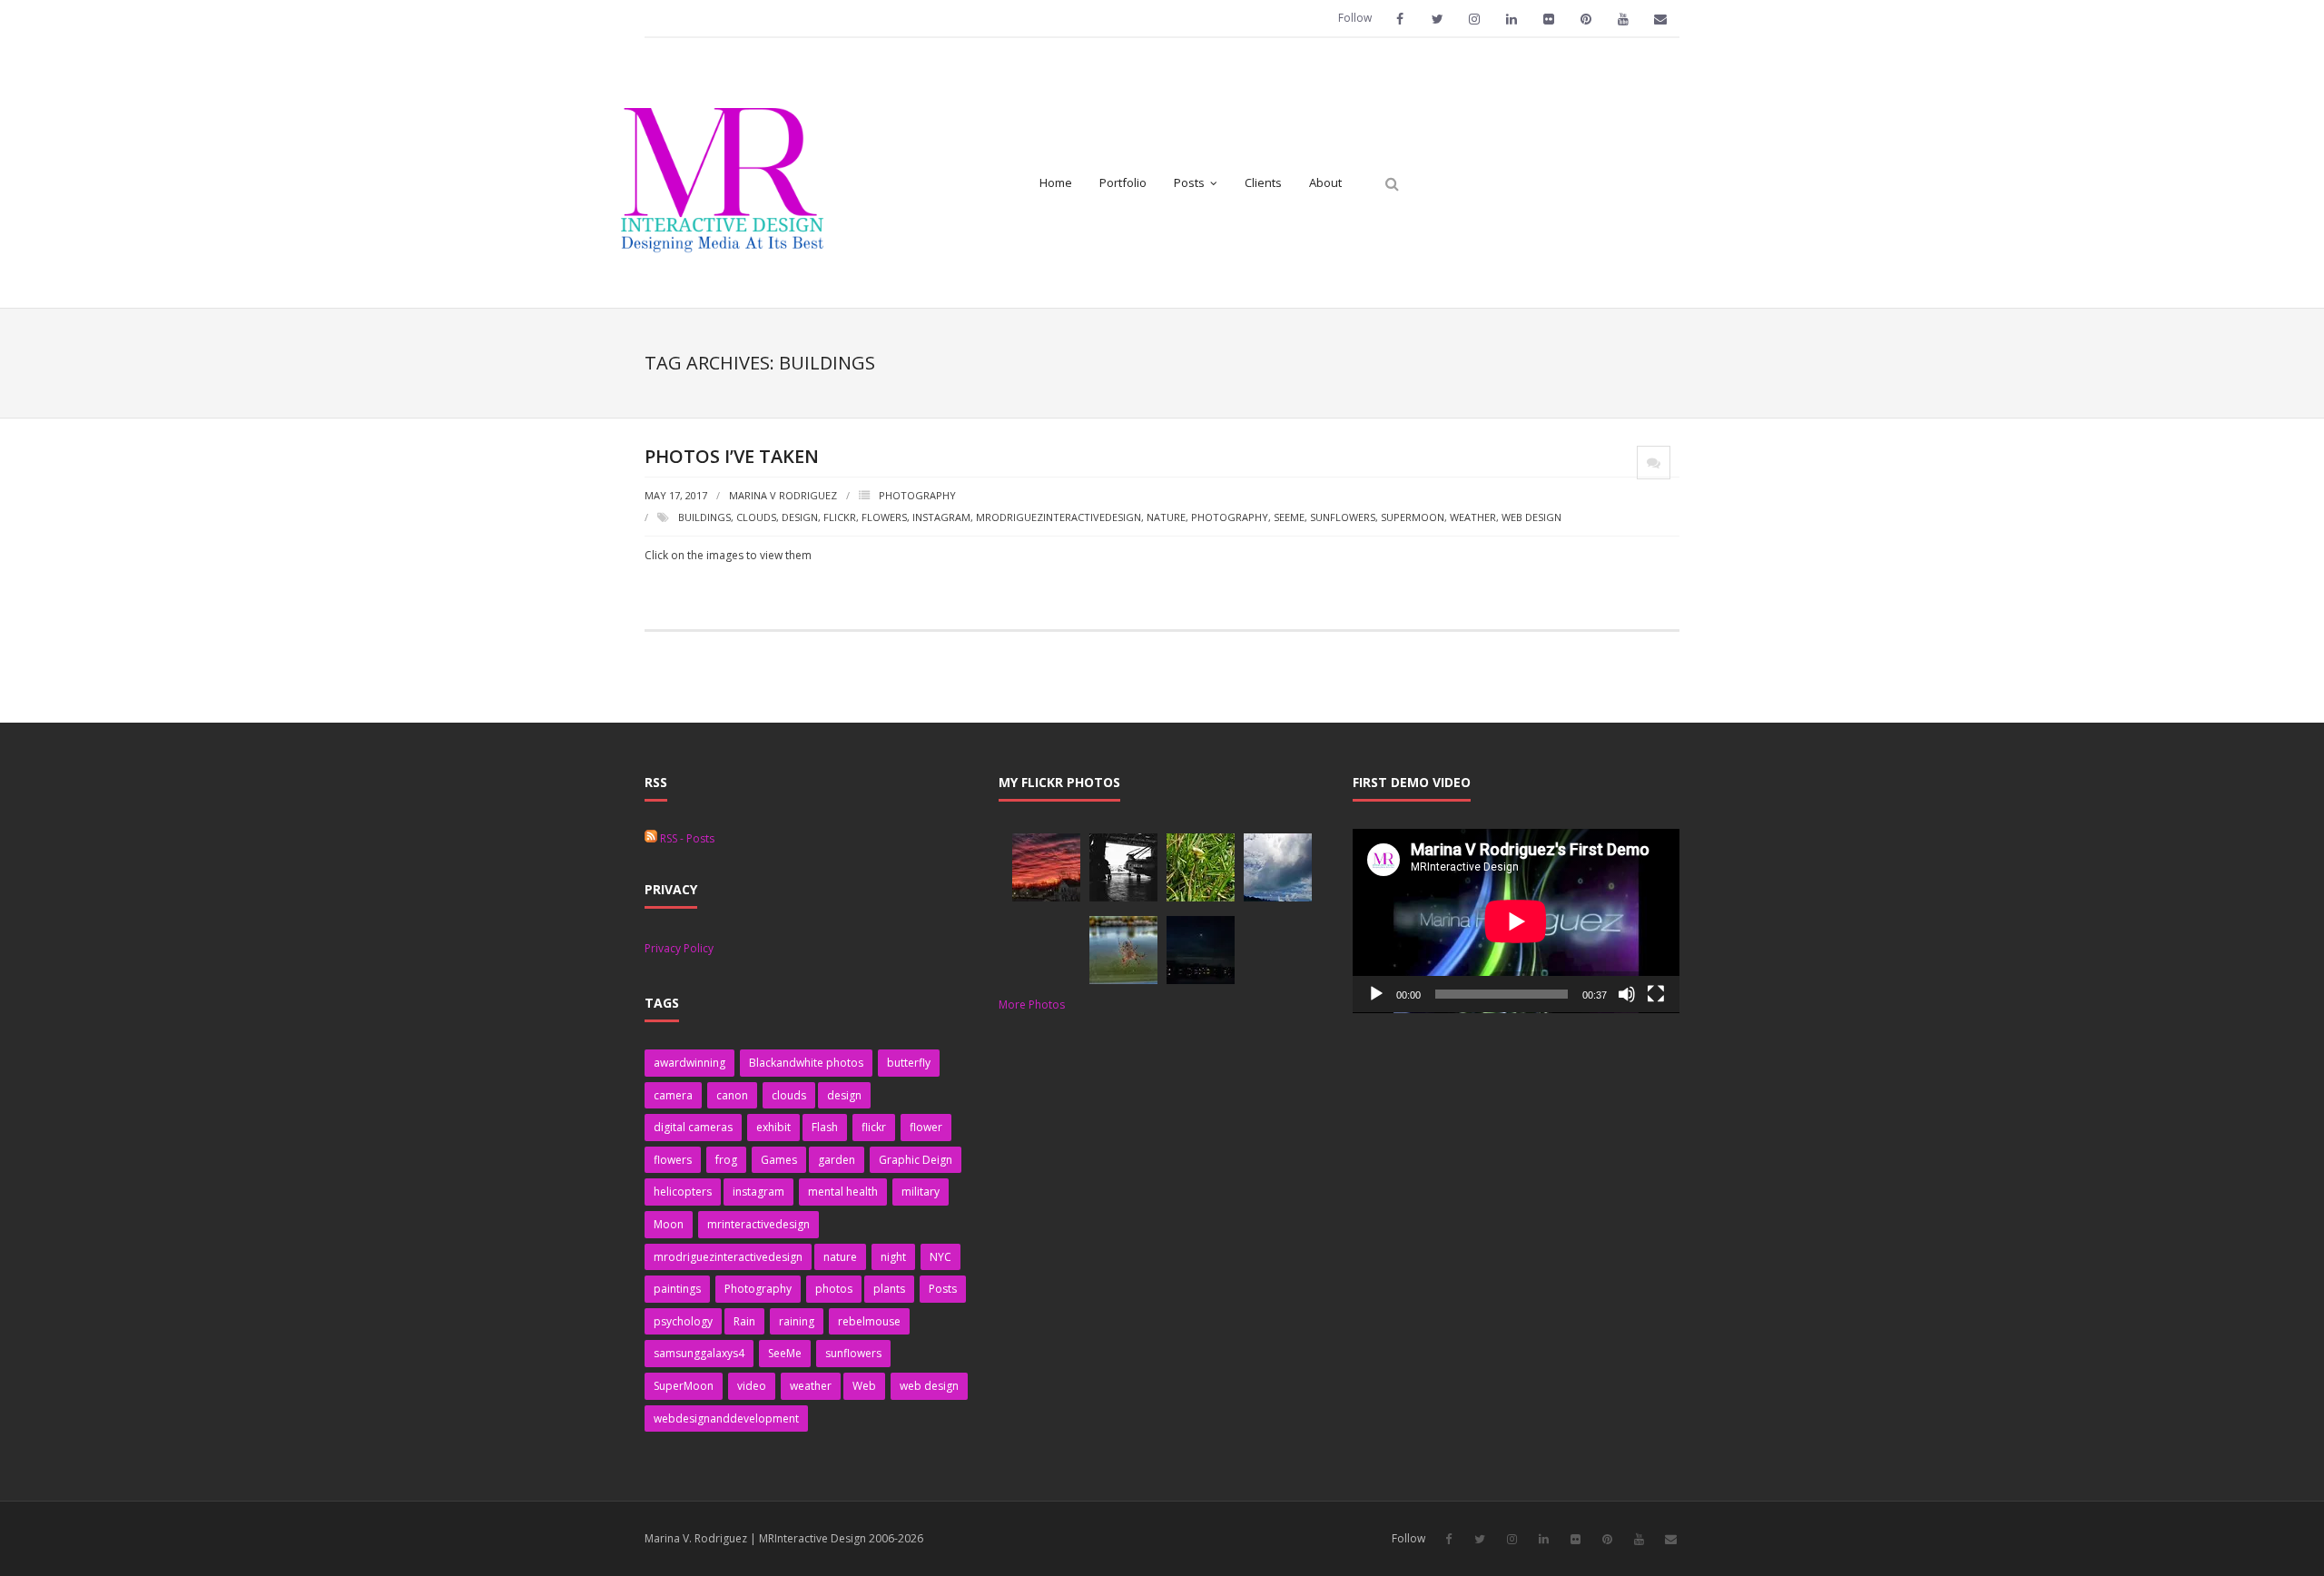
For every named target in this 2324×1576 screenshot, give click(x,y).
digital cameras (693, 1127)
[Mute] (1627, 994)
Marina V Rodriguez (783, 495)
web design (1531, 517)
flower (926, 1127)
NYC (940, 1257)
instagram (941, 517)
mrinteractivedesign (758, 1224)
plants (889, 1289)
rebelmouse (869, 1321)
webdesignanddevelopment (726, 1418)
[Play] (1376, 994)
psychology (683, 1321)
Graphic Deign (916, 1160)
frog (726, 1160)
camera (673, 1095)
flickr (840, 517)
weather (1473, 517)
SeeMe (1289, 517)
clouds (756, 517)
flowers (884, 517)
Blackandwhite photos (806, 1063)
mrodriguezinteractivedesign (1059, 517)
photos (834, 1289)
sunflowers (1343, 517)
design (800, 517)
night (893, 1257)
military (921, 1192)
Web (864, 1386)
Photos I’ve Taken (732, 456)
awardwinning (689, 1063)
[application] (1516, 921)
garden (837, 1160)
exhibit (773, 1127)
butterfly (909, 1063)
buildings (704, 517)
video (752, 1386)
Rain (744, 1321)
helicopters (683, 1192)
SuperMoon (1413, 517)
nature (1166, 517)
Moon (669, 1224)
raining (797, 1321)
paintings (677, 1289)
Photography (917, 495)
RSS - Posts (686, 838)
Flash (825, 1127)
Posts (943, 1289)
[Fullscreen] (1656, 994)
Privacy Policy (679, 948)
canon (732, 1095)
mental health (843, 1192)
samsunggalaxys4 (699, 1353)
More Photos (1032, 1005)
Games (779, 1160)
